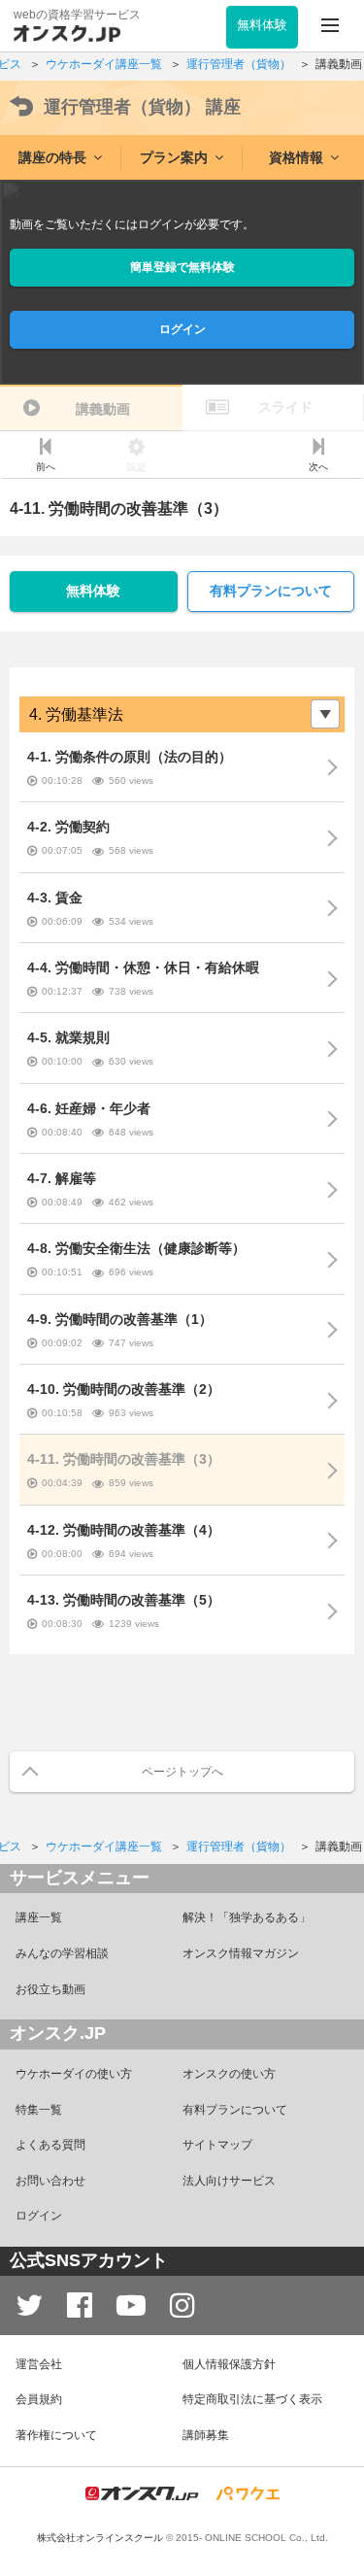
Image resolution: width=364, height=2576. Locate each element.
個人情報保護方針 (229, 2364)
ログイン (182, 329)
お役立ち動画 (50, 1989)
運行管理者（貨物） (142, 107)
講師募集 (206, 2435)
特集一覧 (39, 2110)
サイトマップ (217, 2145)
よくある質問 (50, 2145)
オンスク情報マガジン (241, 1953)
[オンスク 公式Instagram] (182, 2305)
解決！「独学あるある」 (247, 1917)
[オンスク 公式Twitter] (29, 2305)
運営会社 (39, 2364)
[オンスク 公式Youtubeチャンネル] (131, 2305)
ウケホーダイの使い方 (74, 2074)
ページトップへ (182, 1772)
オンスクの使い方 (229, 2074)
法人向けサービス (229, 2181)
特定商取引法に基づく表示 (252, 2399)
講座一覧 (39, 1917)
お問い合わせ (50, 2181)
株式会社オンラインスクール (100, 2538)
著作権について (56, 2435)
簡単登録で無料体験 (182, 267)
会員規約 (39, 2399)
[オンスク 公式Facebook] (80, 2305)
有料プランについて (271, 591)
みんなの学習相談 (62, 1953)
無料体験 (93, 591)
